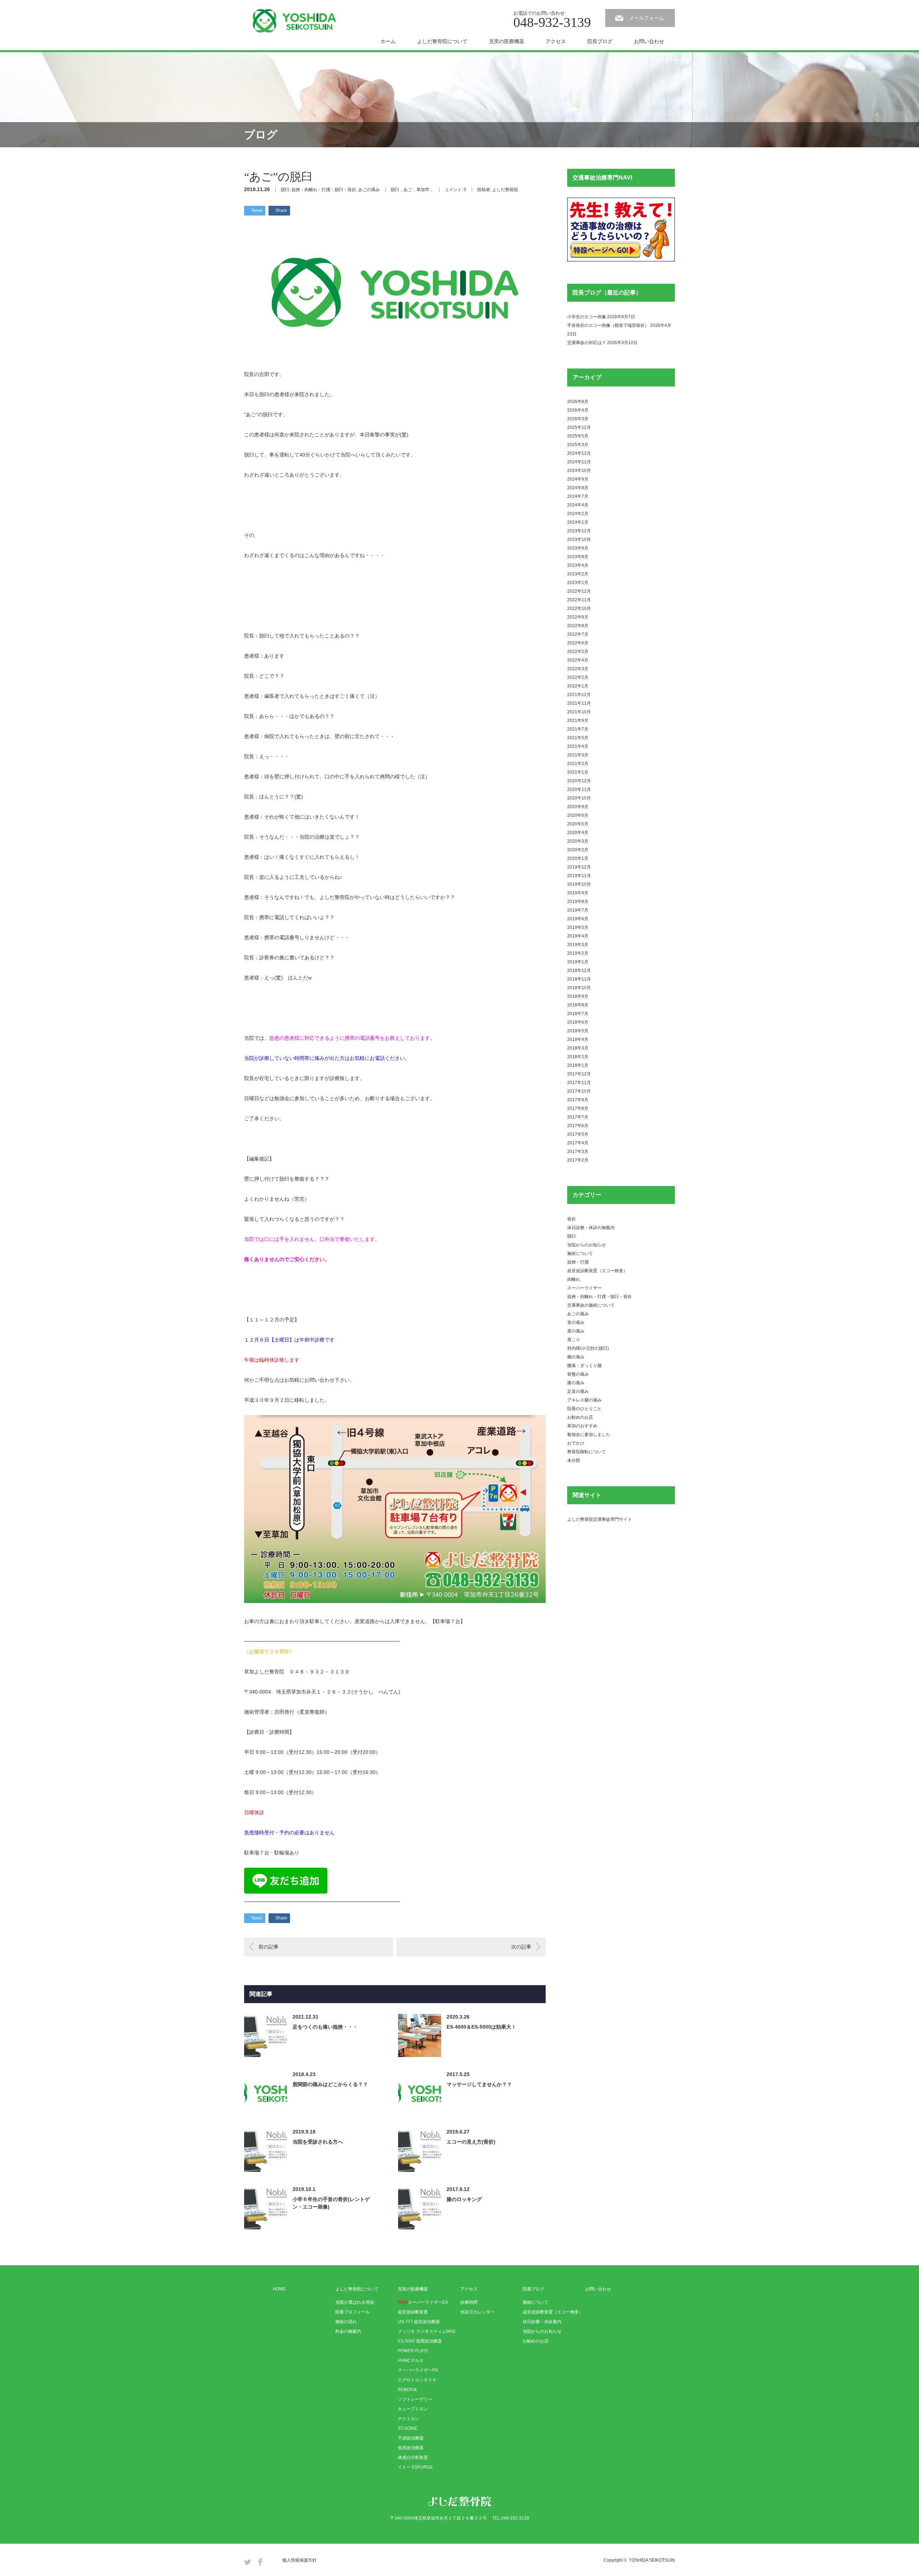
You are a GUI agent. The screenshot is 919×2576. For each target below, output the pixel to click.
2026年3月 (578, 419)
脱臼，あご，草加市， (412, 190)
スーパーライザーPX (418, 2370)
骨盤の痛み (578, 1374)
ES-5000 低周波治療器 (420, 2341)
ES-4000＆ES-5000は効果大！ (481, 2027)
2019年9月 (578, 893)
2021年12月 (579, 695)
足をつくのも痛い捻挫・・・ (325, 2027)
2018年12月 (579, 970)
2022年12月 (579, 591)
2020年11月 (579, 789)
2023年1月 (578, 583)
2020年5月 (578, 824)
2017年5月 (578, 1134)
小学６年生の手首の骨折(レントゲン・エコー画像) (331, 2203)
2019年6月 (578, 919)
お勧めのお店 (580, 1417)
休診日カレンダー (477, 2312)
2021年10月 (579, 712)
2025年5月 (578, 436)
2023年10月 (579, 539)
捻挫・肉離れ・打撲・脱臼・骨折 (324, 190)
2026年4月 (578, 410)
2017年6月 (578, 1126)
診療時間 (469, 2302)
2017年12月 (579, 1074)
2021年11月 (579, 703)
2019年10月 (579, 884)
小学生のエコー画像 (587, 317)
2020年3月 (578, 841)
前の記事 (269, 1947)
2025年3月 (578, 445)
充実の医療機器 (507, 41)
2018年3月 (578, 1048)
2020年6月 (578, 815)
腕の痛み (576, 1357)
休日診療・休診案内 (542, 2322)
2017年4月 (578, 1143)
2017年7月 (578, 1117)
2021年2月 (578, 764)
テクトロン (409, 2419)
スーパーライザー (584, 1288)
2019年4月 (578, 936)
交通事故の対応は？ (587, 343)
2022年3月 (578, 669)
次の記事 (521, 1947)
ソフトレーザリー (415, 2399)
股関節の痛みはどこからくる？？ (330, 2084)
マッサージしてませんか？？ (479, 2084)
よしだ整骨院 (505, 190)
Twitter (248, 2562)
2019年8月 (578, 902)
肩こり (574, 1340)
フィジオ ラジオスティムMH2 (427, 2331)
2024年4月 (578, 505)
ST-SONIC (408, 2428)
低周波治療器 (411, 2448)
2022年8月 (578, 626)
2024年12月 (579, 453)
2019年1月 (578, 962)
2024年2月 (578, 514)
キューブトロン (413, 2409)
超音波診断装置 (413, 2312)
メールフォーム (647, 18)
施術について (580, 1254)
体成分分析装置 (413, 2457)
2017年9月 (578, 1100)
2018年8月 (578, 1005)
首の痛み (576, 1322)
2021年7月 (578, 729)
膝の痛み (576, 1383)
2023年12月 (579, 531)
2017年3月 (578, 1152)
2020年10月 (579, 798)
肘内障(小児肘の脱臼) (588, 1348)
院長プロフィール (353, 2312)
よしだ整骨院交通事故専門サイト (600, 1519)
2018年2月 (578, 1057)
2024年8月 (578, 488)
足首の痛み (578, 1391)
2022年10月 (579, 608)
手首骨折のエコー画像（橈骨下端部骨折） (608, 325)
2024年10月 (579, 471)
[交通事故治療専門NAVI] (621, 260)
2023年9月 (578, 548)
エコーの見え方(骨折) (471, 2142)
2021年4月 (578, 746)
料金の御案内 (348, 2331)
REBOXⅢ (407, 2390)
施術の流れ (346, 2322)
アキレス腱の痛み (584, 1400)
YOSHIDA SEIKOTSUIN (652, 2560)
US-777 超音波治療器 (419, 2322)
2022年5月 (578, 652)
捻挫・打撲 (578, 1262)
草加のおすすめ (582, 1426)
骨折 (572, 1219)
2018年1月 (578, 1065)
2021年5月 (578, 738)
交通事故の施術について (591, 1305)
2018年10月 (579, 988)
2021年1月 (578, 772)
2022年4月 (578, 660)
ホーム (388, 41)
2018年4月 (578, 1039)
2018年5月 (578, 1031)
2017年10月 (579, 1091)
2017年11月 (579, 1083)
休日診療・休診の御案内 (591, 1228)
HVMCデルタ (411, 2360)
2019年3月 (578, 945)
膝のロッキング (464, 2199)
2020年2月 (578, 850)
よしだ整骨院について (442, 41)
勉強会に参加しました (589, 1435)
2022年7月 (578, 634)
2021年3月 (578, 755)
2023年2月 (578, 574)
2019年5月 (578, 927)
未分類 (574, 1460)
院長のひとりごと (584, 1409)
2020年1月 (578, 858)
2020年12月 (579, 781)
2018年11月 (579, 979)
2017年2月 (578, 1160)
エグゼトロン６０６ (417, 2380)
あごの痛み (369, 190)
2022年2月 (578, 677)
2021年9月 (578, 721)
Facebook (260, 2562)
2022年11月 (579, 600)
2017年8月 (578, 1108)
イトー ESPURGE (415, 2467)
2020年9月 (578, 807)
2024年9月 (578, 479)
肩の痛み (576, 1331)
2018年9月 (578, 996)
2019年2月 (578, 953)
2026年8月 (578, 402)
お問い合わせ (649, 41)
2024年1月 (578, 522)
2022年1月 (578, 686)
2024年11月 (579, 462)
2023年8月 (578, 557)
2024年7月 (578, 496)
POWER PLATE (413, 2351)
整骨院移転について (587, 1452)
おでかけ (576, 1443)
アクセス (556, 41)
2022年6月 (578, 643)
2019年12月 (579, 867)
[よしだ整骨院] (294, 21)
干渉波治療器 (411, 2438)
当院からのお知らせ (587, 1245)
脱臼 (285, 190)
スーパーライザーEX (423, 2302)
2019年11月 (579, 876)
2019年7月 (578, 910)
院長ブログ (600, 41)
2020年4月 (578, 833)
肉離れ (574, 1279)
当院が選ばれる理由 (355, 2302)
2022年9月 (578, 617)
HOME (279, 2289)
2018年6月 (578, 1022)
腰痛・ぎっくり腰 (584, 1366)
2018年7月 (578, 1014)
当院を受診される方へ (318, 2142)
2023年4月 (578, 565)
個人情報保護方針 (299, 2560)
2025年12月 (579, 427)
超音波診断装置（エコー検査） (597, 1271)
